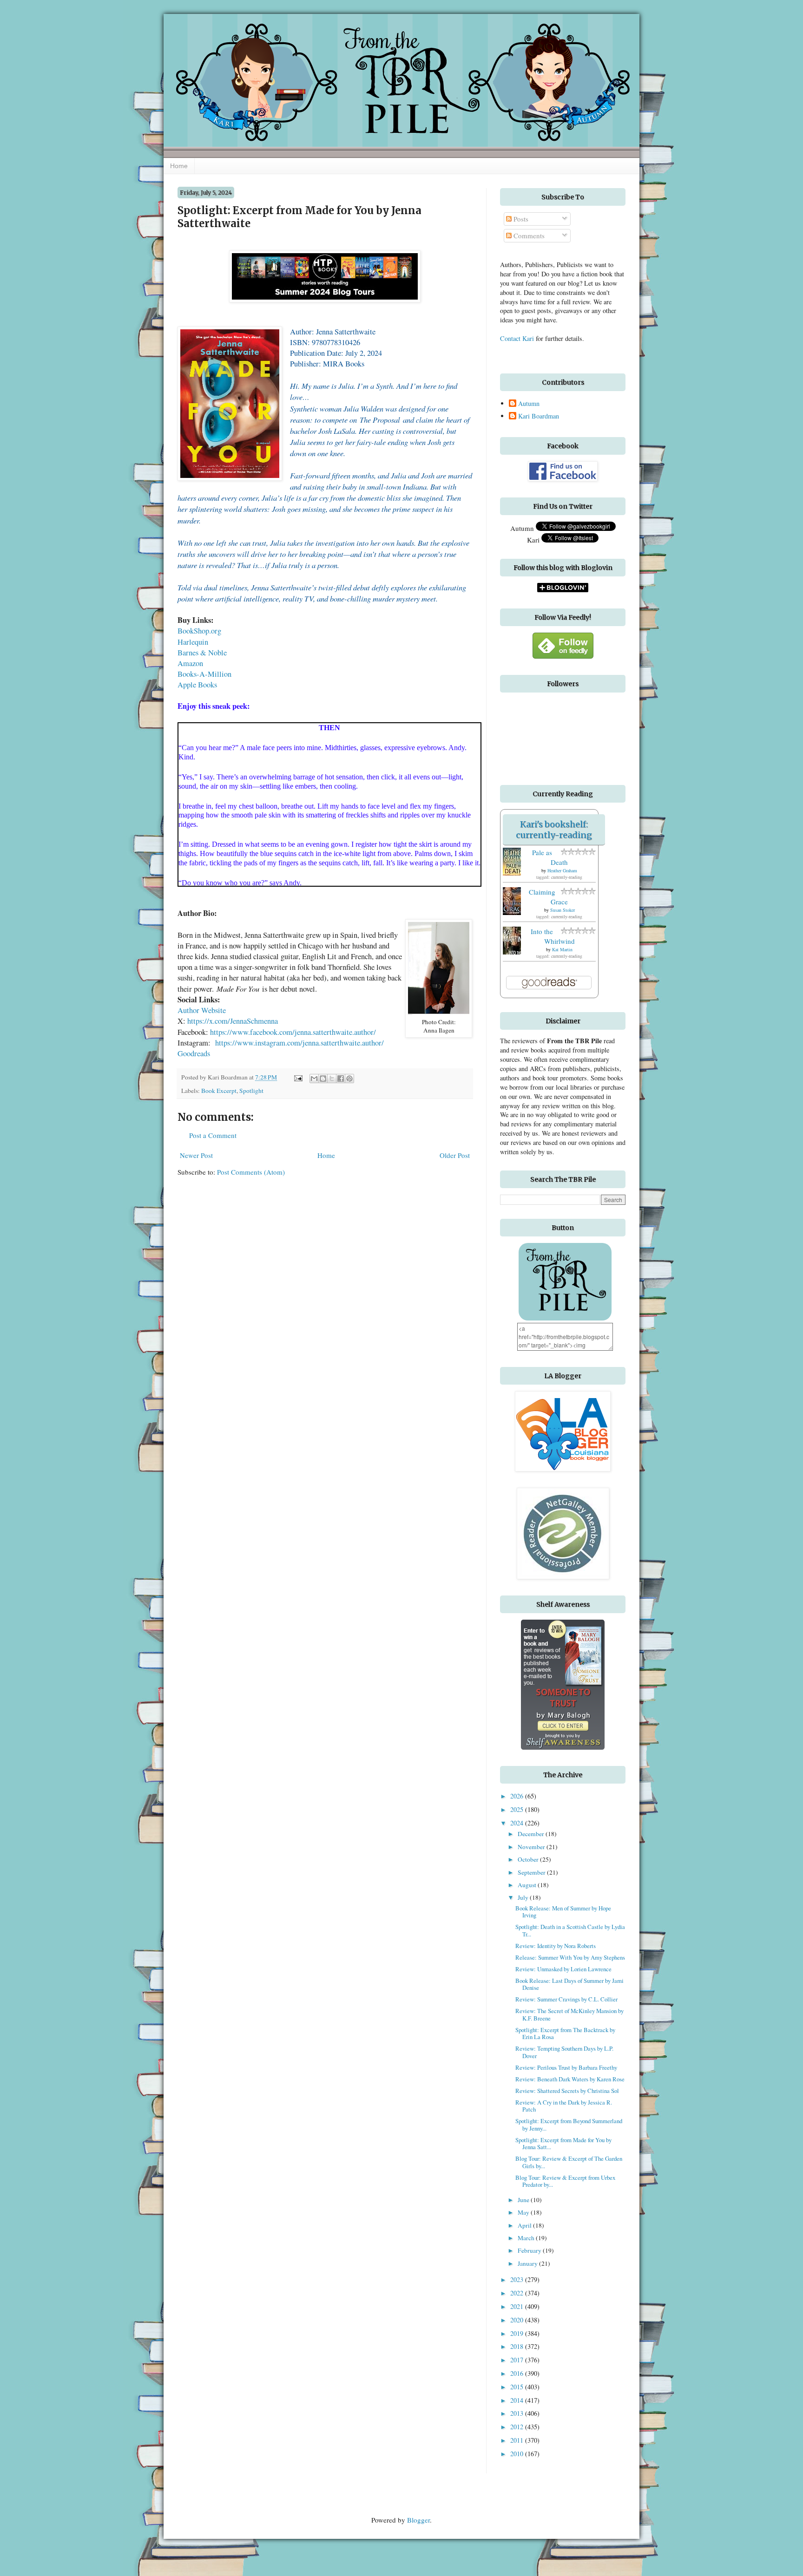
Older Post (455, 1155)
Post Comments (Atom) (251, 1172)
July (524, 1897)
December (532, 1834)
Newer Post (196, 1155)
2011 (518, 2440)
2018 (518, 2346)
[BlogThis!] (323, 1079)
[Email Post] (297, 1077)
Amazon (190, 663)
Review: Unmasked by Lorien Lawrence (563, 1969)
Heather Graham (562, 870)
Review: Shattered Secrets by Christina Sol (567, 2091)
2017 (518, 2360)
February (530, 2250)
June (524, 2200)
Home (179, 166)
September (532, 1872)
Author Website (202, 1010)
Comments (528, 235)
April (525, 2225)
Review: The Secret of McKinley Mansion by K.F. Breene (569, 2014)
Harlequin (194, 642)
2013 (518, 2413)
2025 (518, 1809)
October (529, 1859)
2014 (518, 2400)
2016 (518, 2373)
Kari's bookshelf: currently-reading (554, 830)
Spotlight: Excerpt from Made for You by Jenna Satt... (563, 2143)
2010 (518, 2454)
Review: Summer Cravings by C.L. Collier (566, 1999)
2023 (518, 2279)
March (527, 2238)
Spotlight (251, 1091)
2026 (518, 1796)
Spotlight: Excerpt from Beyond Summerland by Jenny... (569, 2124)
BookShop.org (199, 631)
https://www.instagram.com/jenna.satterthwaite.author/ (299, 1043)
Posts (520, 219)
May (524, 2212)
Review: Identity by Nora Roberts (556, 1946)
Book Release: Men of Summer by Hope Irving (563, 1912)
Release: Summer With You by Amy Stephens (570, 1957)
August (528, 1885)
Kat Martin (562, 949)
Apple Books (197, 685)
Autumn (529, 404)
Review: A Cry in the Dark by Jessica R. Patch (564, 2106)
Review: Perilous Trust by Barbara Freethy (566, 2067)
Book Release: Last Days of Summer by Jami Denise (569, 1984)
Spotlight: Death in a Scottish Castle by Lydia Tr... (570, 1930)
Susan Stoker (563, 910)
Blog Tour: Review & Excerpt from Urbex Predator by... (565, 2181)
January (528, 2263)
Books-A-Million (204, 674)
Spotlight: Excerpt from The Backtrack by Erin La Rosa (565, 2033)
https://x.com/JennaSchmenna (233, 1021)
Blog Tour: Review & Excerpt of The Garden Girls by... (569, 2162)
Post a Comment (213, 1135)
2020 (518, 2320)
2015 (518, 2387)
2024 (518, 1823)
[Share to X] (332, 1079)
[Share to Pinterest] (349, 1079)
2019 (518, 2333)
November (532, 1847)
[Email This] (314, 1079)
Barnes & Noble (202, 653)
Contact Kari (517, 338)
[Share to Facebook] (341, 1079)
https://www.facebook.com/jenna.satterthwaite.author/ (293, 1032)
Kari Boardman (539, 416)
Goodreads (194, 1053)
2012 (518, 2427)
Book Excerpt (219, 1091)
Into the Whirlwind (553, 936)
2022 (518, 2293)
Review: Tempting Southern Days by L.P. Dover (564, 2052)
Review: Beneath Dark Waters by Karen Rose (570, 2079)
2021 (518, 2306)
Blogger (418, 2520)
